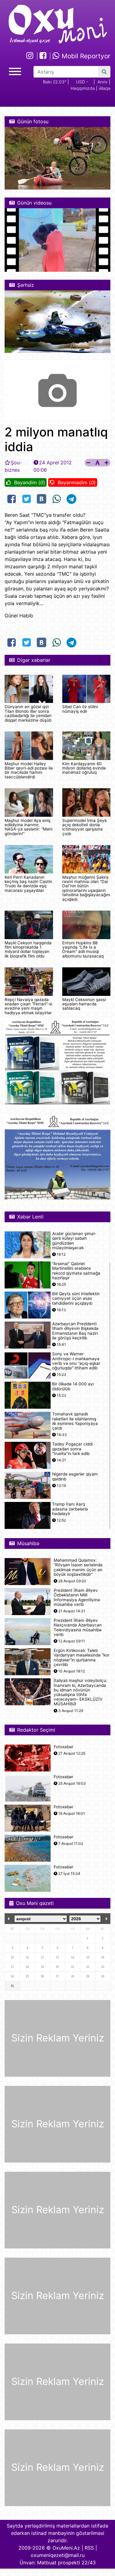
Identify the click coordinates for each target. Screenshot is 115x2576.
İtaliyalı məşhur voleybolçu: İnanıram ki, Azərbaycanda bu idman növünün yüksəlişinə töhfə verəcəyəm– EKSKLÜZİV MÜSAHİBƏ (80, 1692)
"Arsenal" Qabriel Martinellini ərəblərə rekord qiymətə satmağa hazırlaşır (76, 1271)
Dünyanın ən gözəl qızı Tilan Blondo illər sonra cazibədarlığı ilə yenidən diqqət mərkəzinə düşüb (28, 713)
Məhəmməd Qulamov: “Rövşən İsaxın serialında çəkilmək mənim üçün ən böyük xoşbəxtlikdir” (78, 1567)
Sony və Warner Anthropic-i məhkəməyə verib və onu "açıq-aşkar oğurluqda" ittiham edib (76, 1361)
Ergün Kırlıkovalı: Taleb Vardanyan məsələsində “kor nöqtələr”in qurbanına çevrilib (82, 1658)
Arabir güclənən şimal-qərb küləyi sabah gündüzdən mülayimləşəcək (74, 1241)
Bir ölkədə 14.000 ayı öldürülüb (73, 1386)
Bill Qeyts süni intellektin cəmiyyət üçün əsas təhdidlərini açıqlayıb (76, 1298)
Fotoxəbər (63, 1747)
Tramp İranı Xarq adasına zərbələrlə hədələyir (70, 1509)
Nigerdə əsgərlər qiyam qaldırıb (75, 1476)
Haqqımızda (83, 88)
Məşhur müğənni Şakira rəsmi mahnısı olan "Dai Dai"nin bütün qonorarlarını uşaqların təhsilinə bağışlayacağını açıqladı (86, 888)
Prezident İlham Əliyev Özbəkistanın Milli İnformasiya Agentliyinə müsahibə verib (77, 1597)
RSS (89, 2548)
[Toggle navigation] (15, 71)
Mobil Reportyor (85, 56)
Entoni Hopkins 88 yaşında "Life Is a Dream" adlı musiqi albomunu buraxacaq (83, 949)
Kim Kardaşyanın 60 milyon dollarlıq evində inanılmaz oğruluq (84, 768)
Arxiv (103, 82)
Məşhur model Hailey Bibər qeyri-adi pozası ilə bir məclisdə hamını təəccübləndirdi (29, 770)
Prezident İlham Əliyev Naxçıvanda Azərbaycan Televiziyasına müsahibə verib (78, 1628)
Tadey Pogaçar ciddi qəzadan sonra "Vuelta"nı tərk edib (72, 1449)
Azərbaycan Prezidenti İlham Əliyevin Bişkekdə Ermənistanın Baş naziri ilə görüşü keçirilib (75, 1331)
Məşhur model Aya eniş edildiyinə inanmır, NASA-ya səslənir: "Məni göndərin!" (29, 827)
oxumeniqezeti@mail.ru (58, 2555)
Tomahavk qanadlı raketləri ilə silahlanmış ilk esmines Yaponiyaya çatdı (75, 1421)
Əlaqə (105, 88)
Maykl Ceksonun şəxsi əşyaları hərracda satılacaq (84, 1004)
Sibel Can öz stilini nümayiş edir (80, 709)
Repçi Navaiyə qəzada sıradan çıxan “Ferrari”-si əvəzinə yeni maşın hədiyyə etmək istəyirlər (28, 1006)
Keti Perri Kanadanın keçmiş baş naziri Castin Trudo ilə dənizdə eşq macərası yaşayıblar (28, 884)
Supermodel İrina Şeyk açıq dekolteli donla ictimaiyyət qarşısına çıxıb (84, 827)
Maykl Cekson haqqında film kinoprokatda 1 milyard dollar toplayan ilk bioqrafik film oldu (28, 949)
